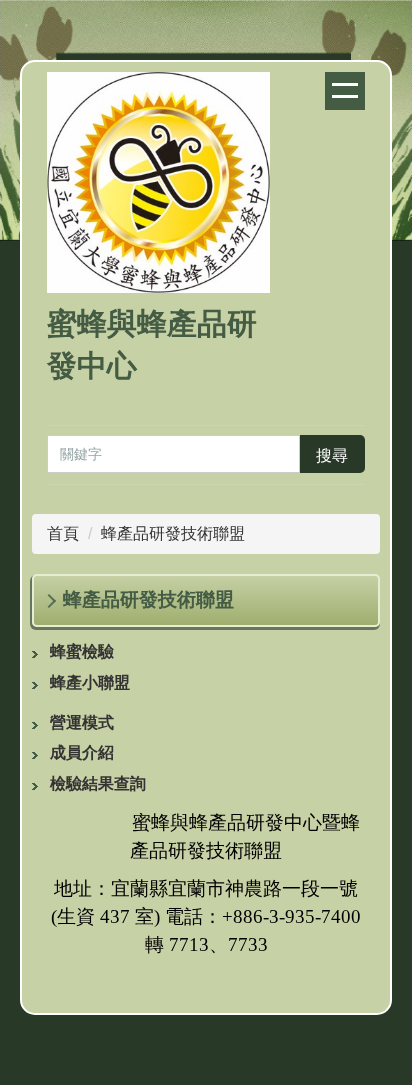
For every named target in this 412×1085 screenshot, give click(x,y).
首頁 (63, 533)
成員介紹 (82, 752)
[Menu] (345, 91)
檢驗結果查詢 (98, 783)
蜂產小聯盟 (90, 682)
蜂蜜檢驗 (82, 651)
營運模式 (82, 722)
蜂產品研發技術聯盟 (173, 533)
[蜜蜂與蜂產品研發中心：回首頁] (158, 185)
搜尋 (332, 455)
